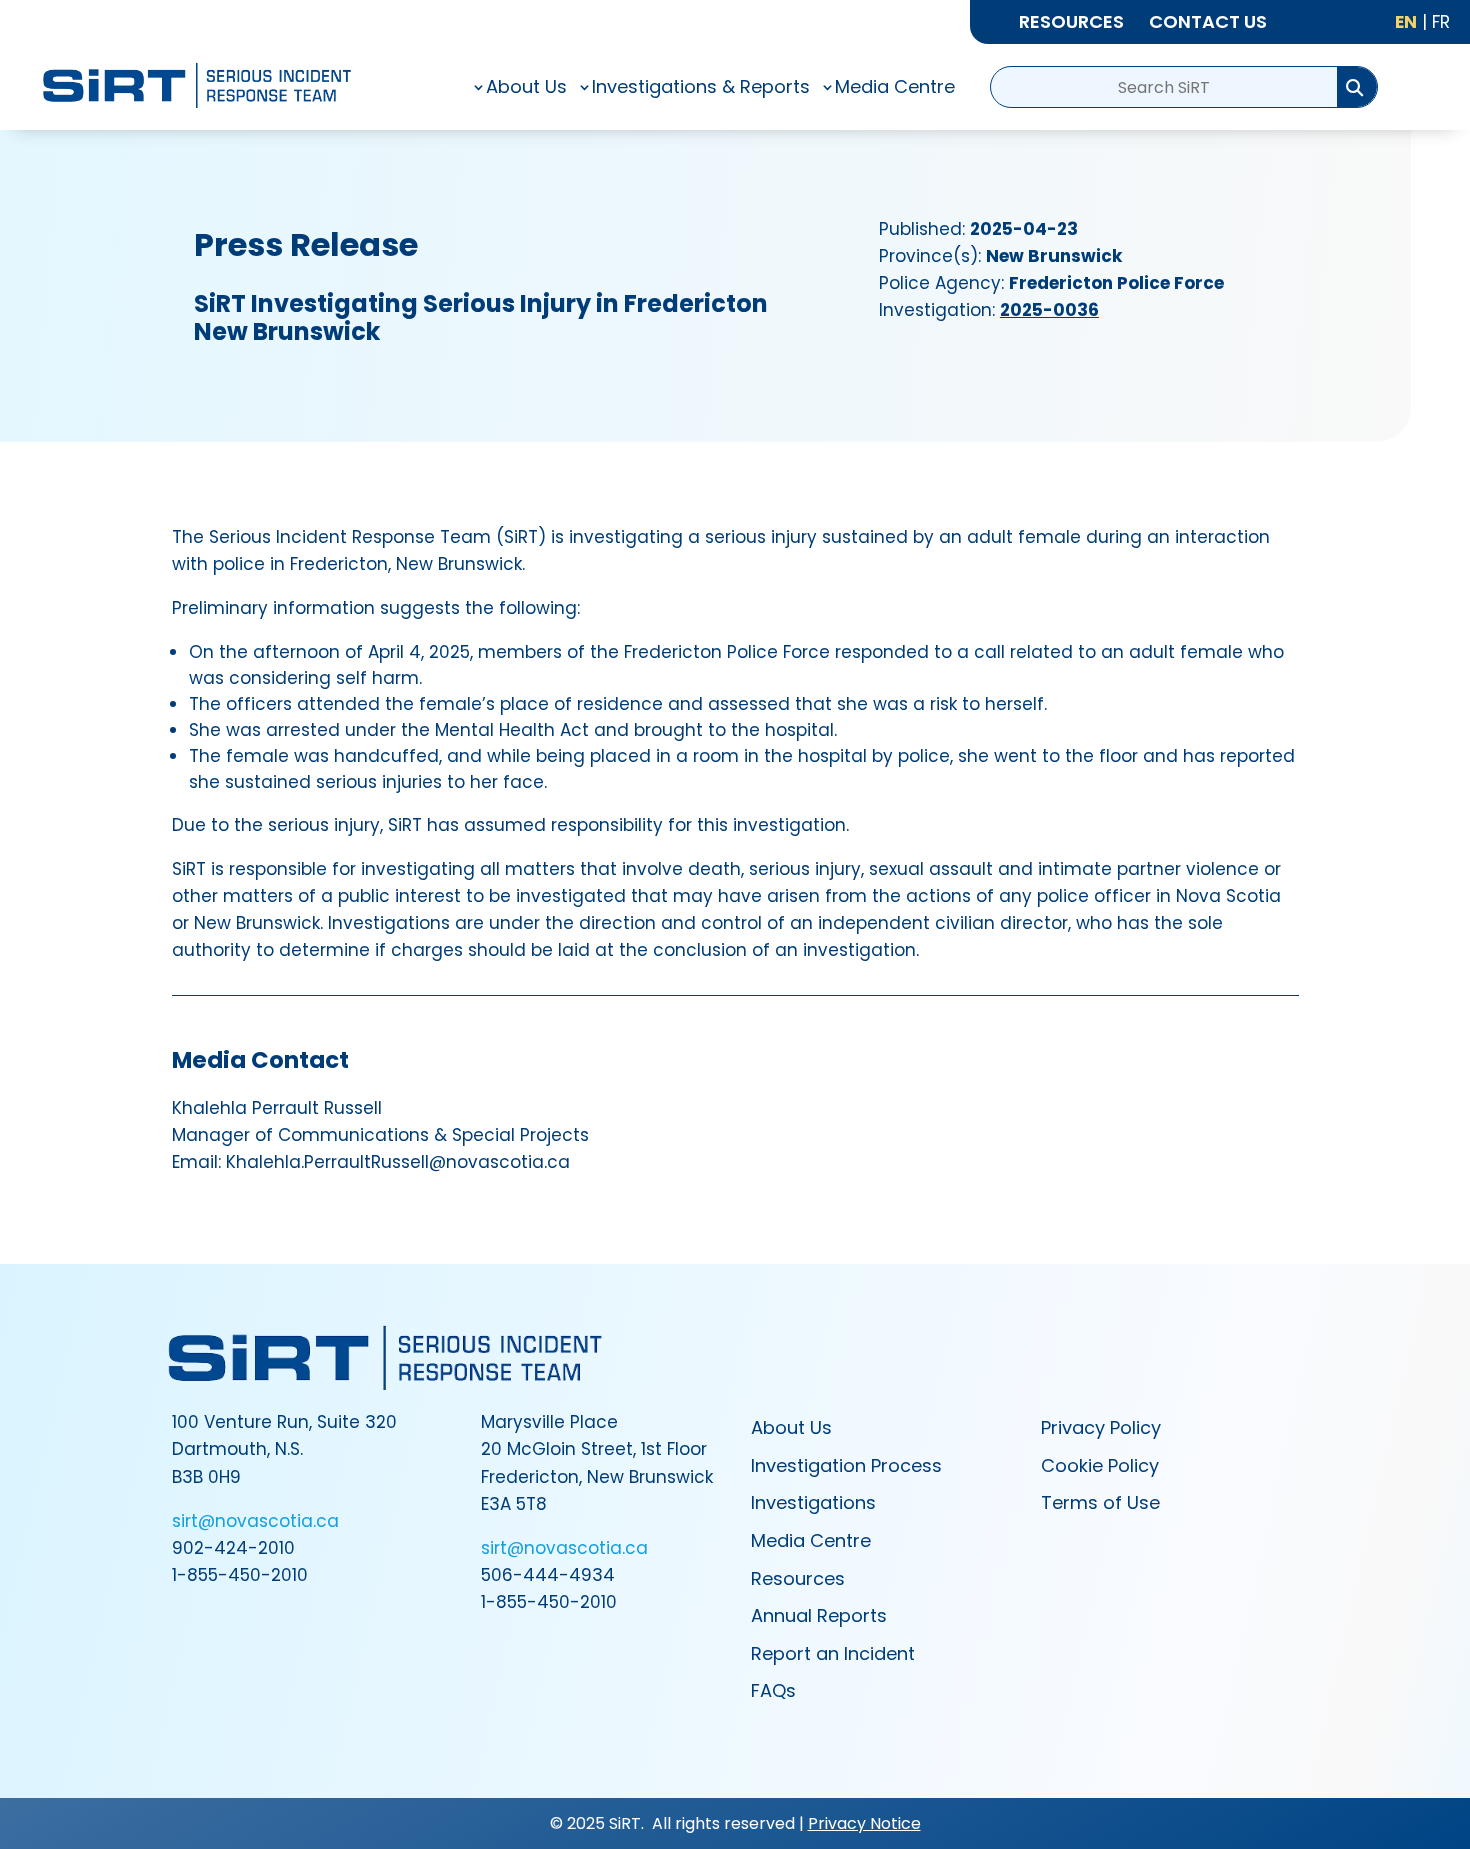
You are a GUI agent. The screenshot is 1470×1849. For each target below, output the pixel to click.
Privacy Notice (864, 1823)
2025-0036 (1049, 310)
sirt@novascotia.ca (255, 1521)
